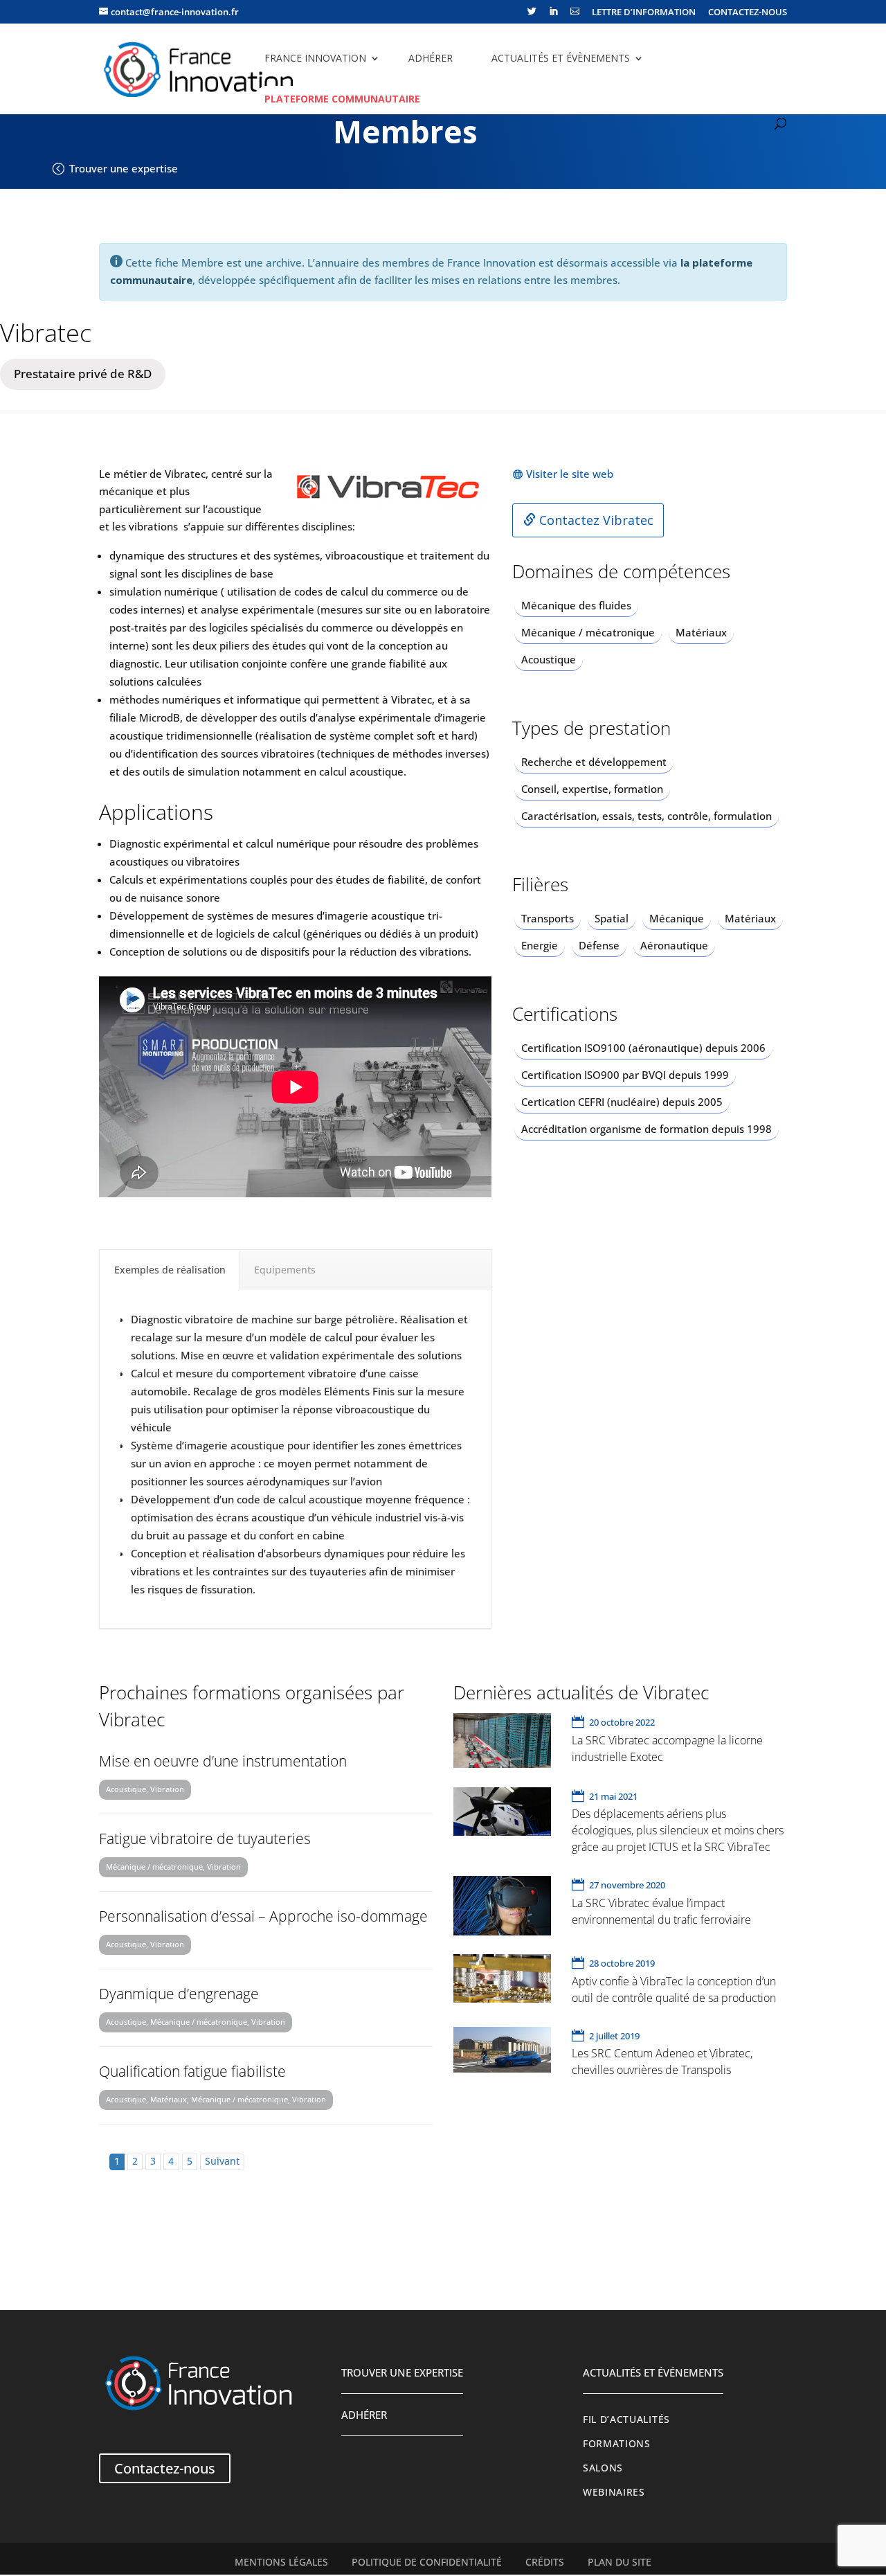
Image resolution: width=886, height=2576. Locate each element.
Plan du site (620, 2562)
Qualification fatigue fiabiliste (192, 2071)
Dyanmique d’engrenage (179, 1994)
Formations (617, 2444)
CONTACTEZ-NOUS (748, 13)
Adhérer (431, 58)
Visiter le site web (570, 474)
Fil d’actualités (626, 2420)
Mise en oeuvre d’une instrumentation (223, 1761)
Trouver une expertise (124, 168)
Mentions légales (281, 2562)
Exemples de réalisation (170, 1270)
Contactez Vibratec (595, 520)
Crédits (545, 2562)
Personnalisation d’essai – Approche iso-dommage (263, 1916)
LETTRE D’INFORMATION (644, 13)
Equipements (285, 1270)
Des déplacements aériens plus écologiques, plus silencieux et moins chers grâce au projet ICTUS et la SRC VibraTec (678, 1830)
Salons (603, 2468)
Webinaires (614, 2492)
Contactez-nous (165, 2468)
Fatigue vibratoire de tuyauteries (205, 1839)
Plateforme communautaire (342, 99)
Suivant (222, 2161)
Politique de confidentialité (427, 2562)
